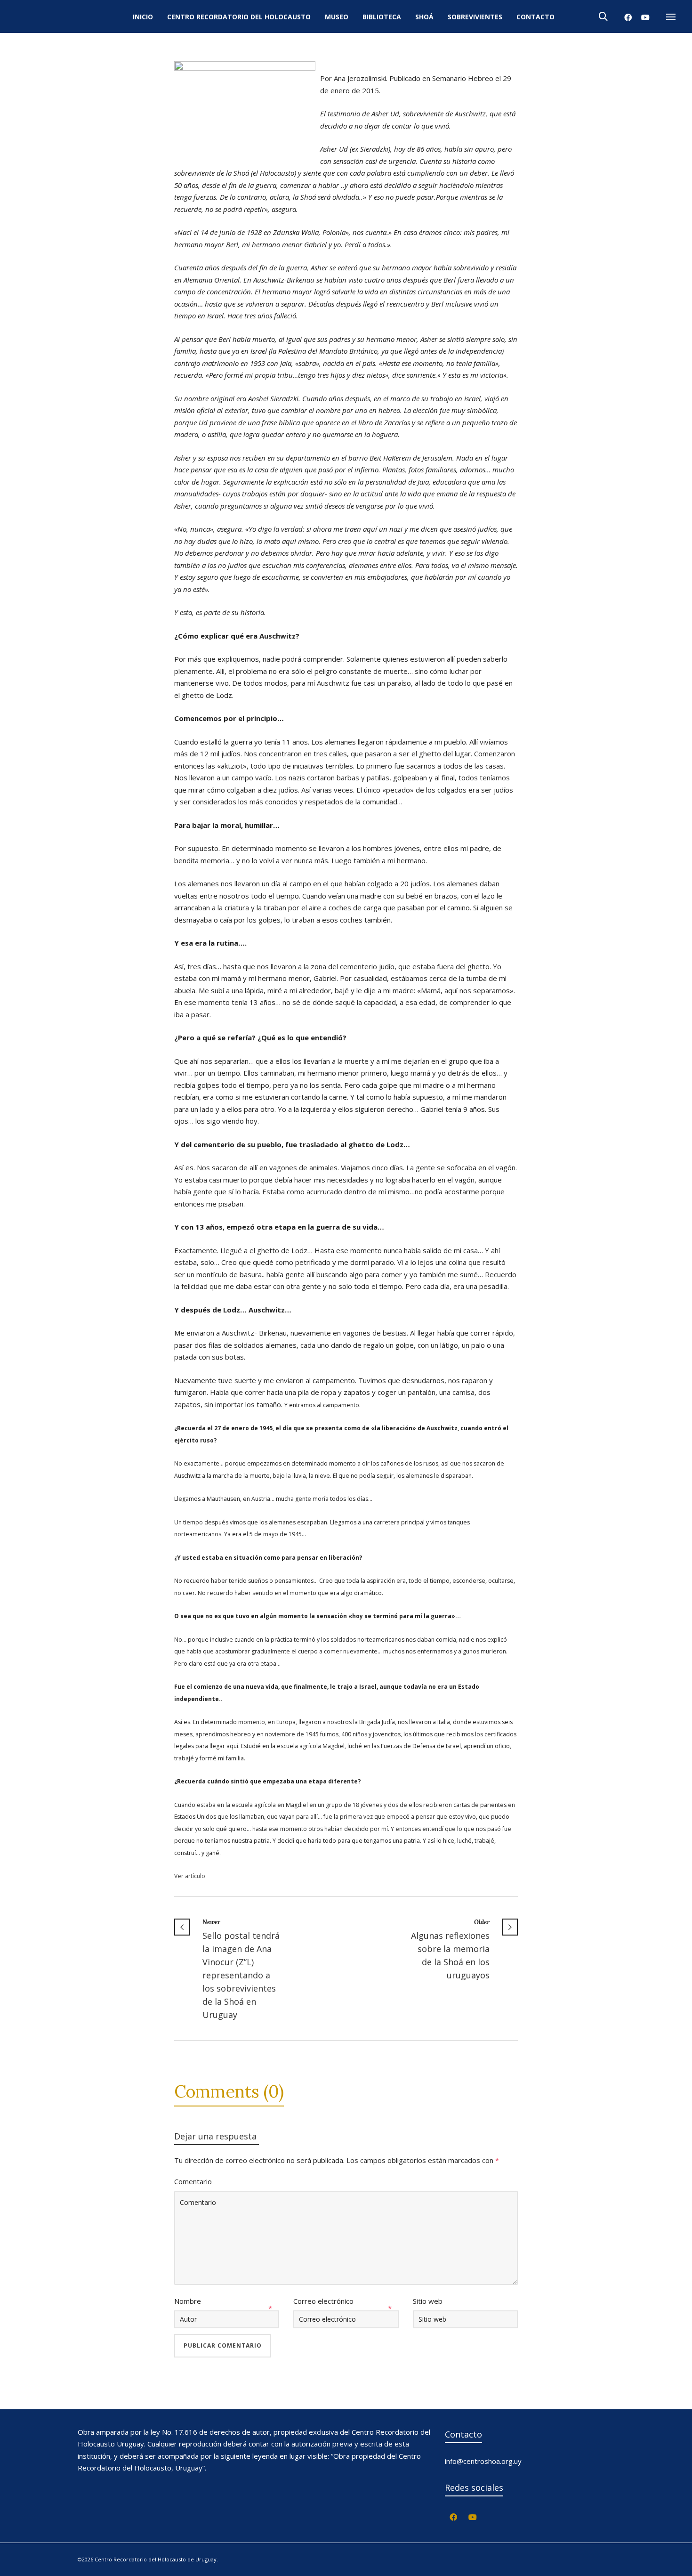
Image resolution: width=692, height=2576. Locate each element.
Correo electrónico (323, 2301)
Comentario (193, 2181)
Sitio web (428, 2301)
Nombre (188, 2301)
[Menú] (671, 17)
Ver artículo (190, 1876)
